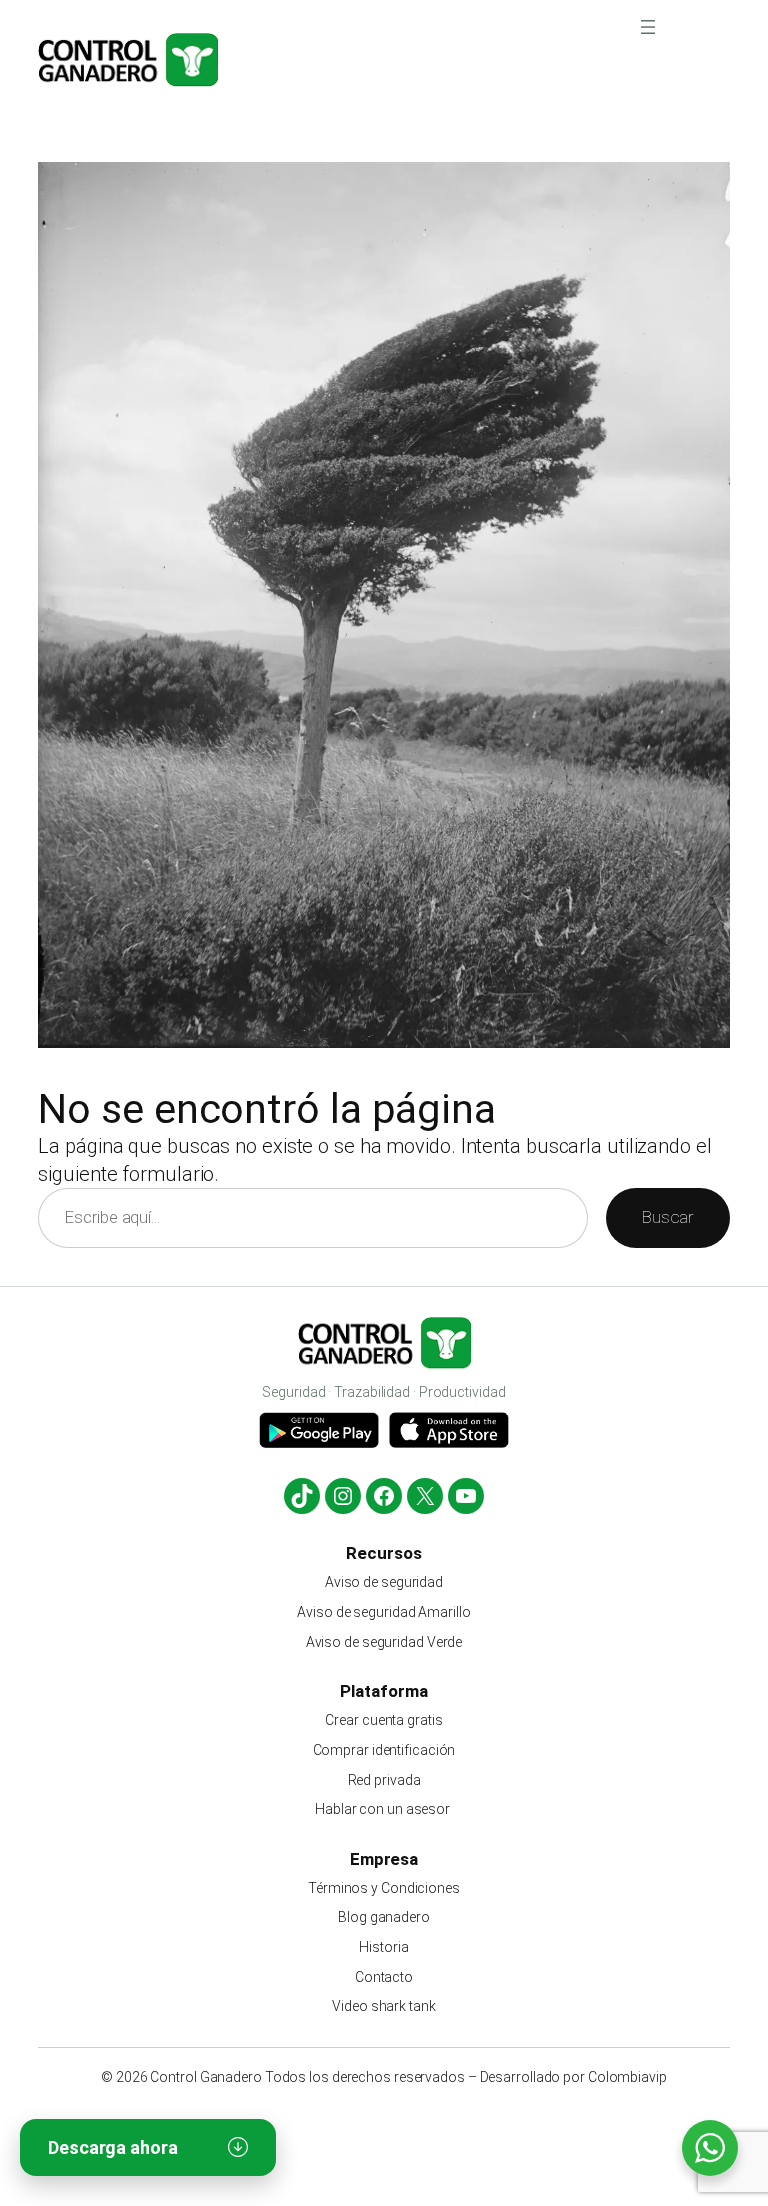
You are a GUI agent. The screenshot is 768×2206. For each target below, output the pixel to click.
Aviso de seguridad (384, 1582)
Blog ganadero (384, 1917)
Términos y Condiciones (384, 1888)
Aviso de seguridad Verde (384, 1642)
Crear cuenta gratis (383, 1720)
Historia (383, 1947)
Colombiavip (627, 2077)
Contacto (384, 1977)
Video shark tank (383, 2006)
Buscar (667, 1217)
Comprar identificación (384, 1750)
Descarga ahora (113, 2147)
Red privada (384, 1780)
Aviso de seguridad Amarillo (383, 1612)
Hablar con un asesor (384, 1809)
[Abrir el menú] (648, 27)
